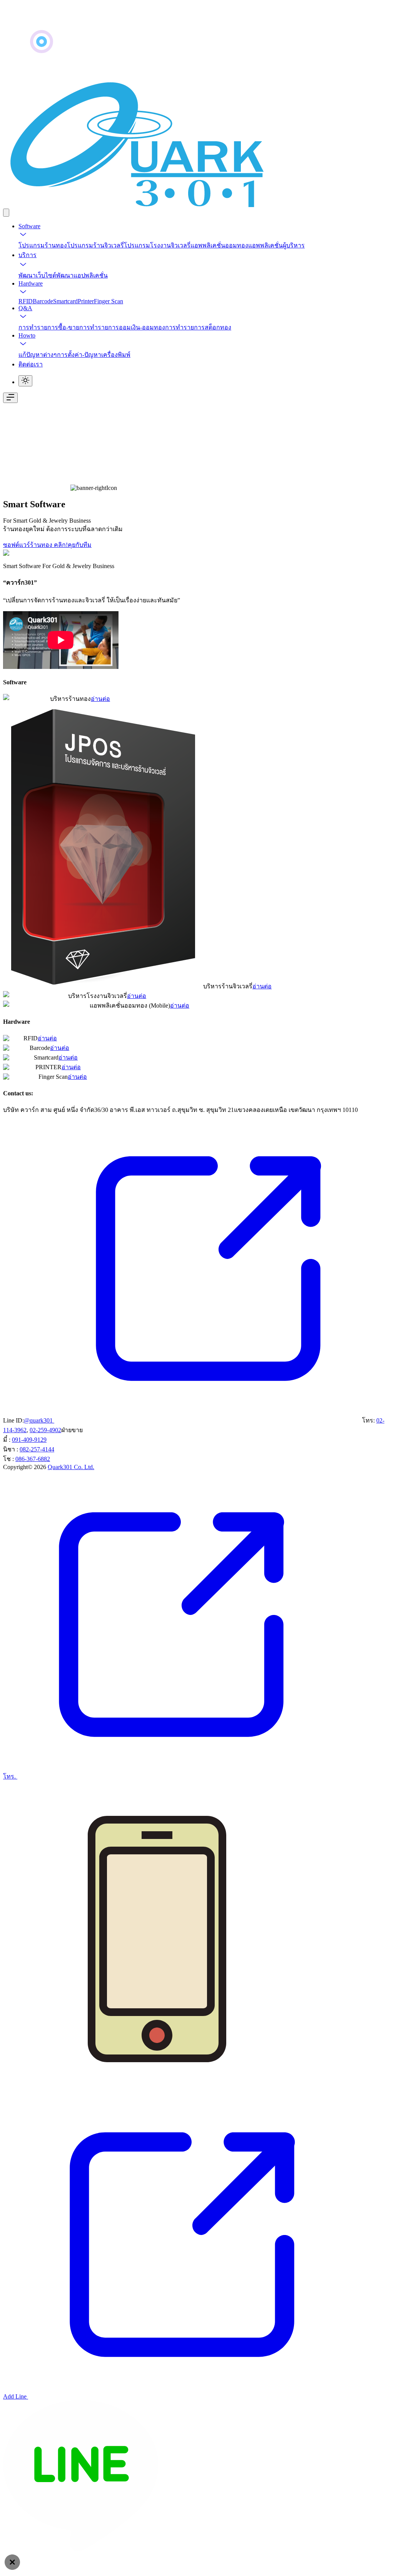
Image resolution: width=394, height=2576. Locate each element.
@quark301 (39, 1420)
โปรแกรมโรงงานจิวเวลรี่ (157, 245)
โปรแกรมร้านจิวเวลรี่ (95, 245)
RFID (26, 301)
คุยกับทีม (80, 545)
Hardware (31, 283)
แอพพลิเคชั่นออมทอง (219, 245)
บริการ (28, 255)
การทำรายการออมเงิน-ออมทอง (122, 327)
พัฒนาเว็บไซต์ (37, 275)
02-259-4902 (45, 1430)
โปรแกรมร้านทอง (43, 245)
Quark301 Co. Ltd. (71, 1467)
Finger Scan (109, 301)
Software (29, 226)
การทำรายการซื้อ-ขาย (49, 327)
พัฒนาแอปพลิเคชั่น (82, 275)
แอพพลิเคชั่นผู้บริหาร (276, 245)
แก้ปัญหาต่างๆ (38, 355)
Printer (86, 301)
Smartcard (65, 301)
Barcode (43, 301)
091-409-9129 (29, 1440)
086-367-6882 (33, 1459)
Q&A (25, 308)
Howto (27, 335)
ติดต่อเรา (31, 364)
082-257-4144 (37, 1449)
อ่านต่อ (100, 699)
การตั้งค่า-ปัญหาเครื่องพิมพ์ (94, 355)
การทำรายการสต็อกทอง (198, 327)
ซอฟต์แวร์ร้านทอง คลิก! (35, 545)
